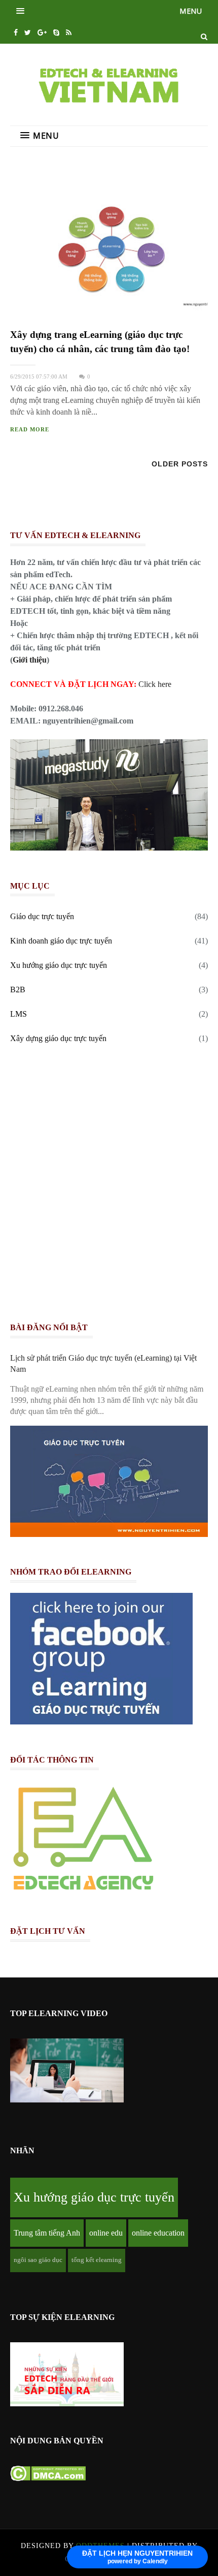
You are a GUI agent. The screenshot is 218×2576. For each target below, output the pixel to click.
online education (158, 2233)
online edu (106, 2233)
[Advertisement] (109, 1186)
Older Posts (180, 464)
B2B (18, 989)
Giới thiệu (30, 660)
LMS (19, 1014)
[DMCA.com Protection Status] (48, 2478)
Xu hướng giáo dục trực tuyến (59, 965)
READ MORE (30, 430)
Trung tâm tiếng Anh (47, 2233)
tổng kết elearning (97, 2260)
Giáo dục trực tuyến (42, 916)
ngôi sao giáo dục (38, 2260)
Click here (155, 684)
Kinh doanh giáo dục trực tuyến (61, 941)
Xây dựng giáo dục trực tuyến (58, 1038)
